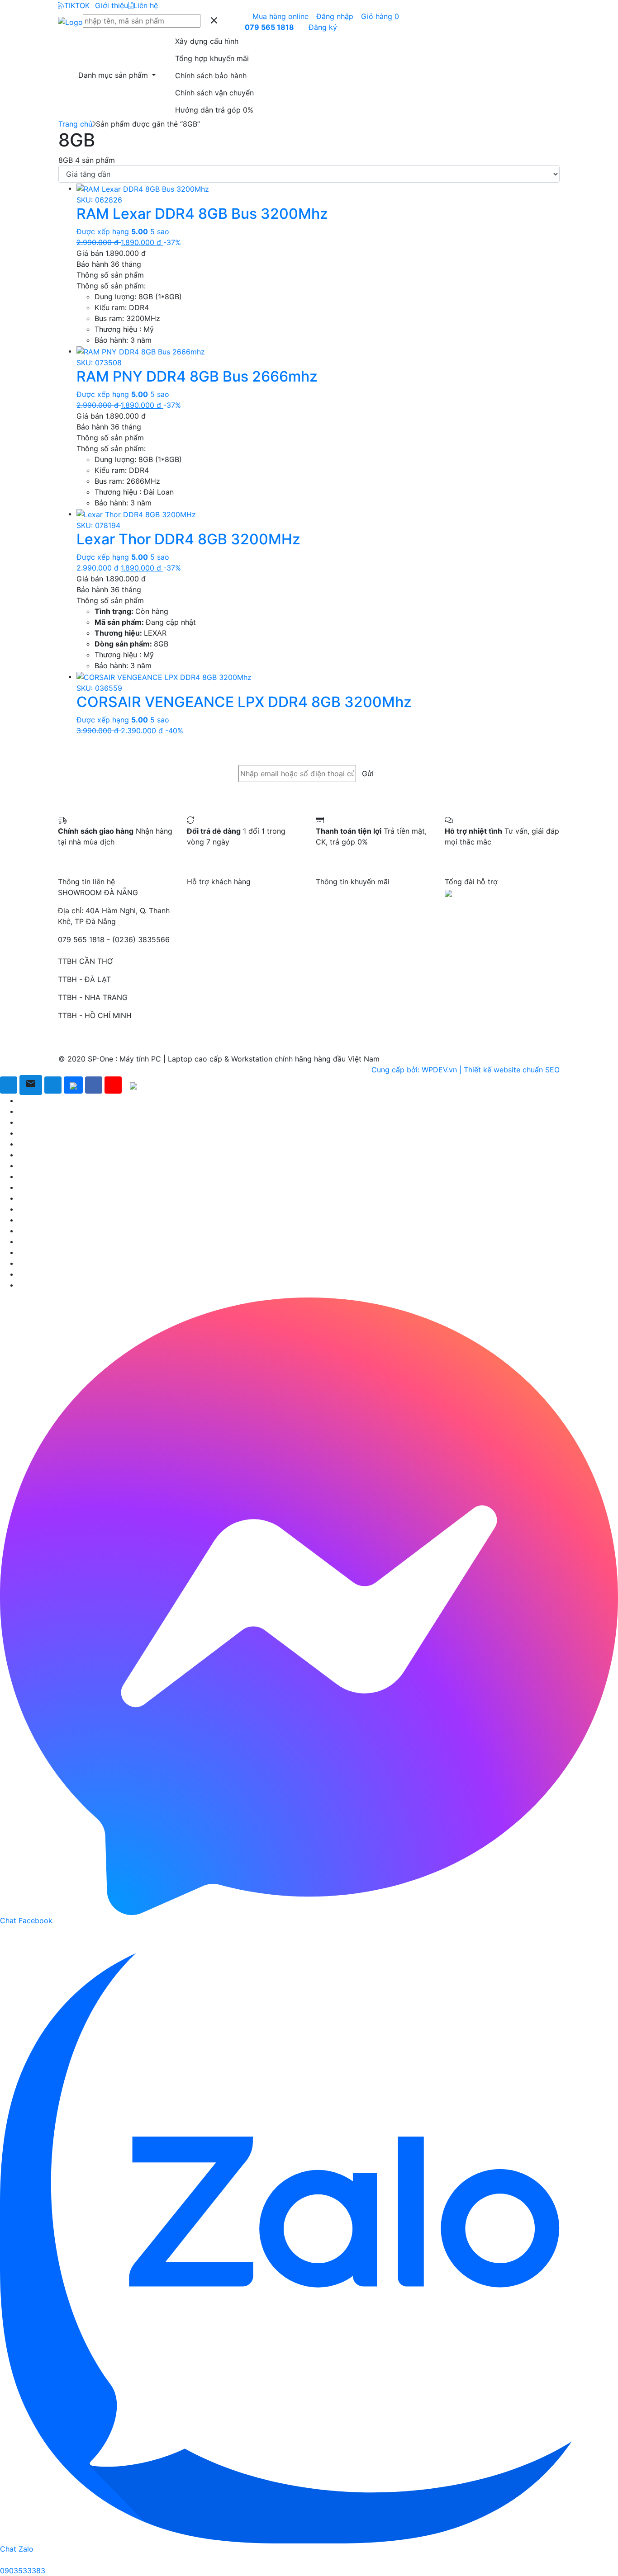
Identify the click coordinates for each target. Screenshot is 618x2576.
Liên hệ (146, 5)
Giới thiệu (112, 5)
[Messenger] (53, 1085)
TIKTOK (77, 5)
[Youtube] (113, 1085)
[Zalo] (73, 1085)
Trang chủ (75, 124)
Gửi (368, 774)
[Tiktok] (133, 1085)
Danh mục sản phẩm (114, 75)
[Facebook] (94, 1085)
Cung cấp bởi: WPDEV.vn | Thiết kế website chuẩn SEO (466, 1070)
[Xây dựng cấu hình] (9, 1085)
